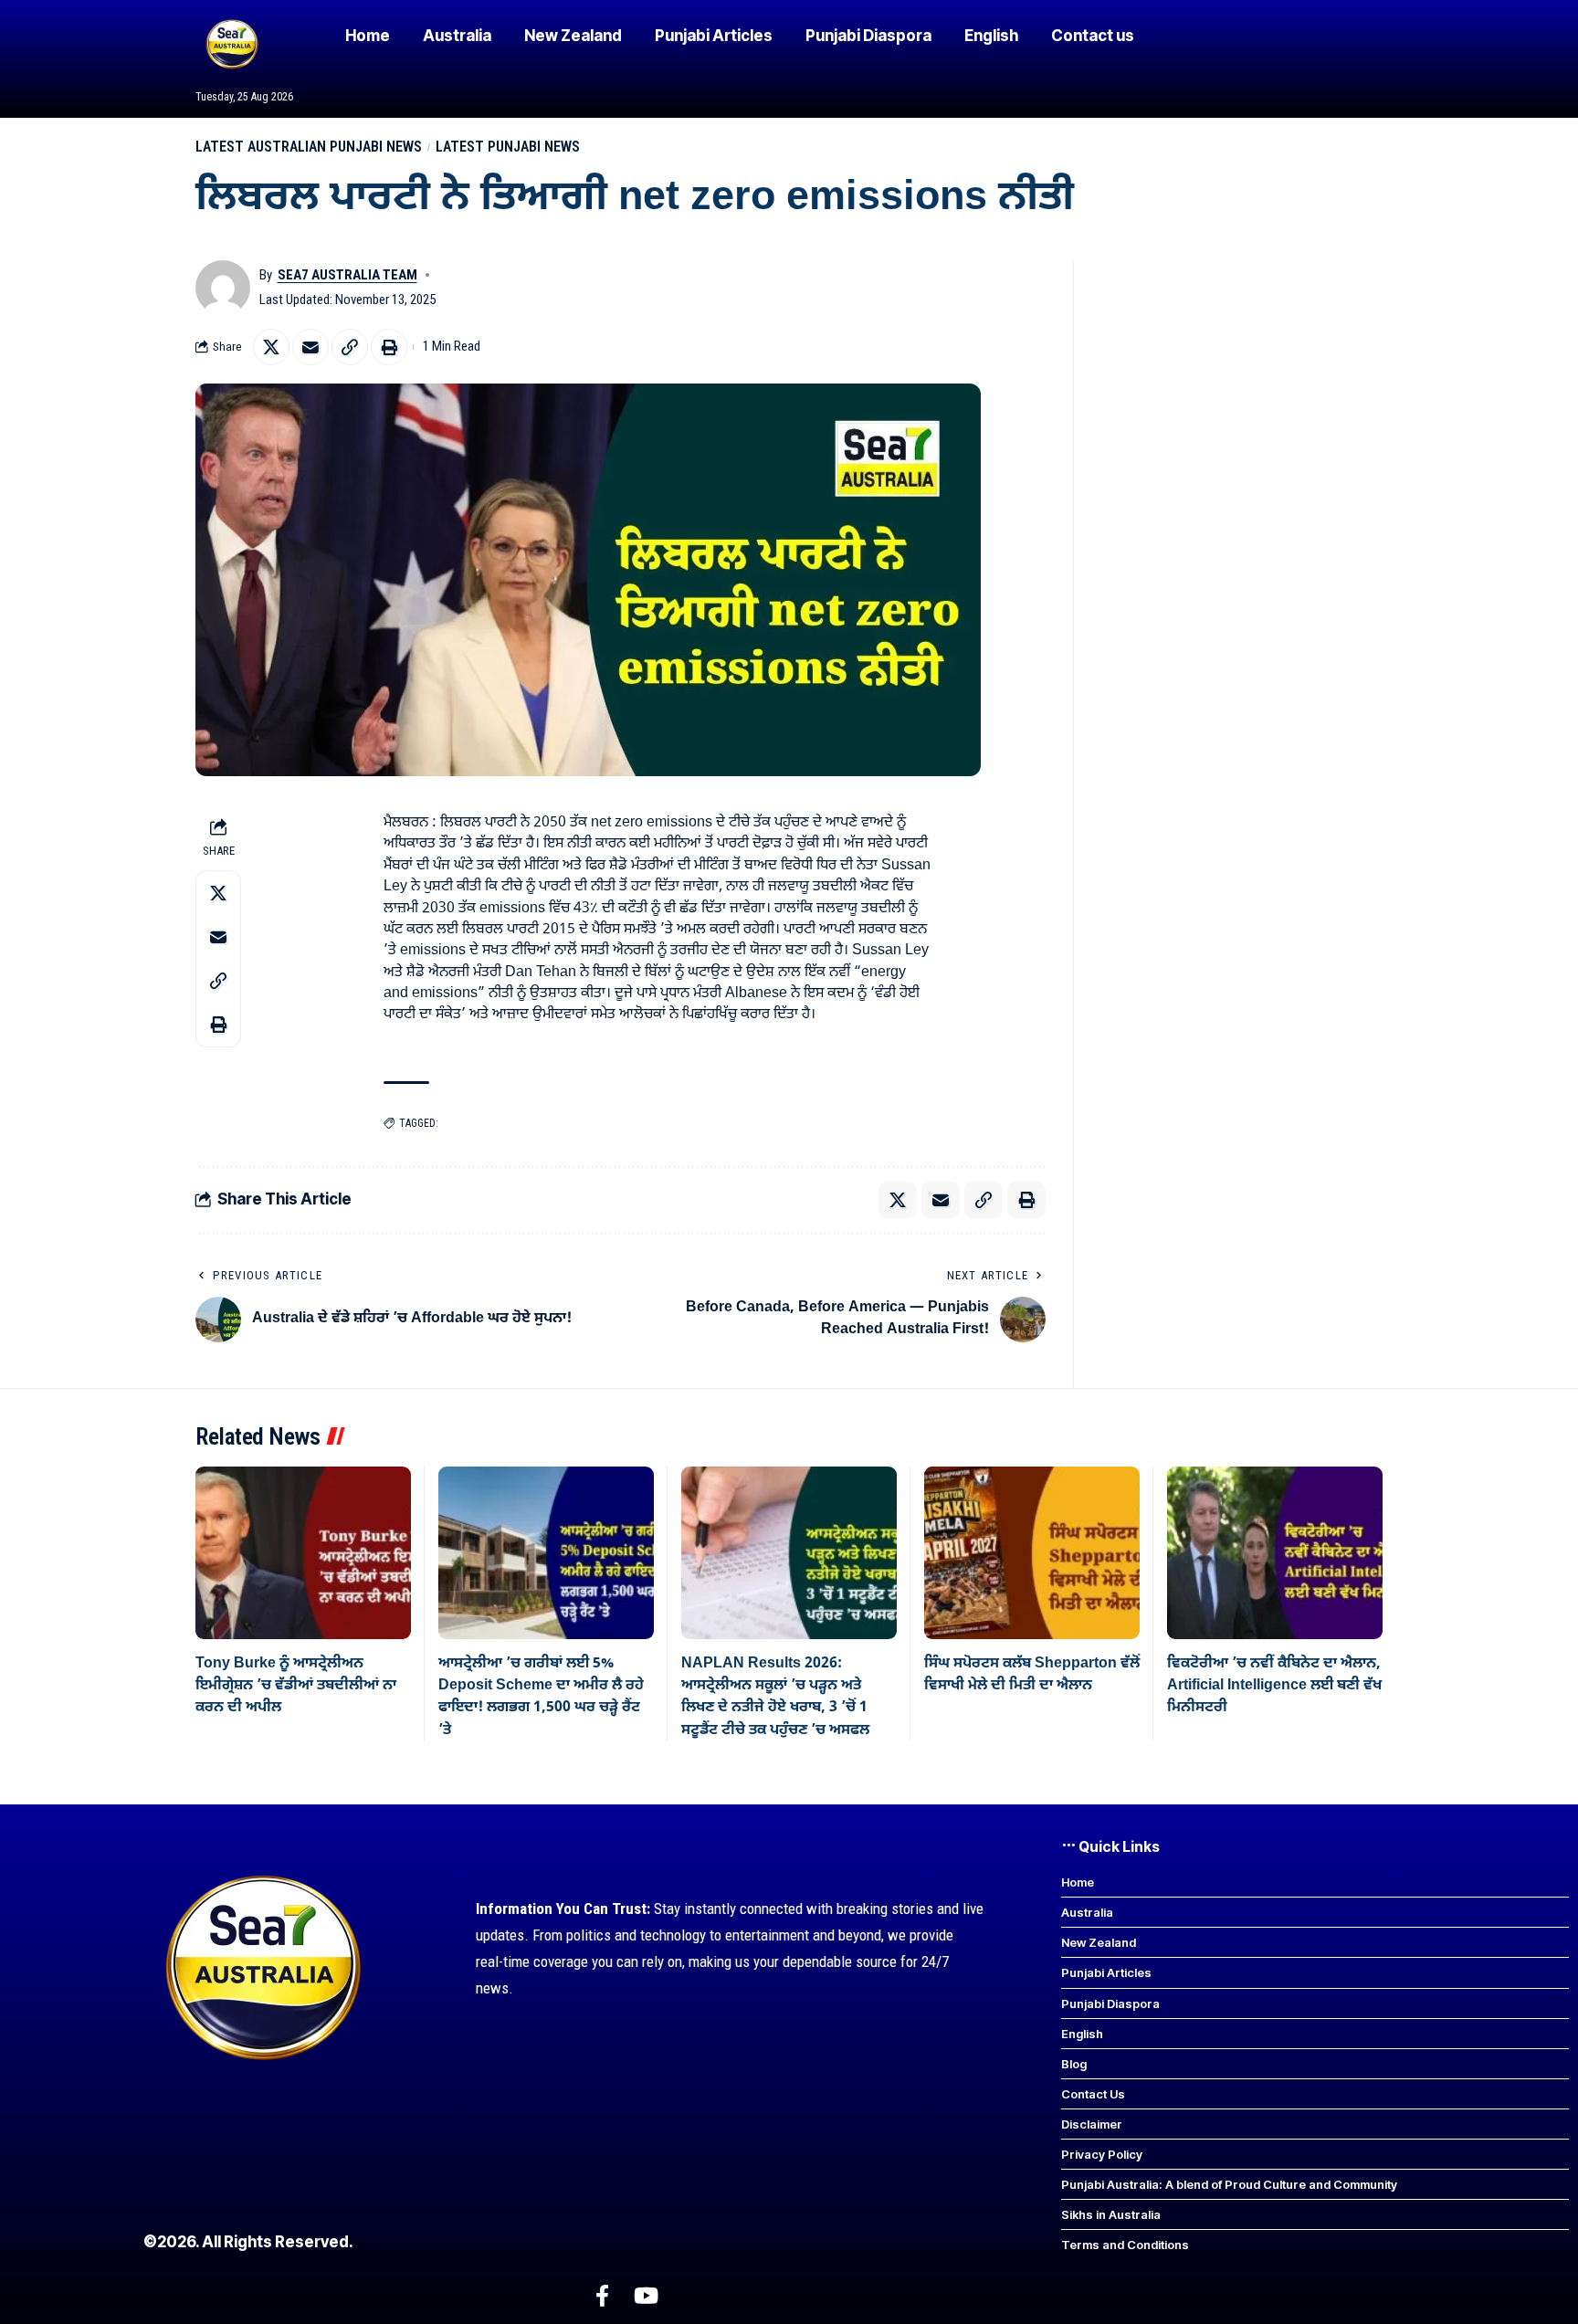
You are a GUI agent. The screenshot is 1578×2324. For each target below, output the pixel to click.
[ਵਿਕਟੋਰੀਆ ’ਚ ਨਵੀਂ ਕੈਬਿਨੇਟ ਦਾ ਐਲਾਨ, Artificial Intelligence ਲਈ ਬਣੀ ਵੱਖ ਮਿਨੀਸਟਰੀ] (1275, 1553)
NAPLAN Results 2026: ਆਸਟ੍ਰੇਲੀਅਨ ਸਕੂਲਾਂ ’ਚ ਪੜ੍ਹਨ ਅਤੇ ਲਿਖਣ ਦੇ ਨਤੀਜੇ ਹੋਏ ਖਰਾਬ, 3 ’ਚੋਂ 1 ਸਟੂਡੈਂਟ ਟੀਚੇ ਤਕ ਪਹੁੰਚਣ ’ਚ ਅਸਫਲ (775, 1697)
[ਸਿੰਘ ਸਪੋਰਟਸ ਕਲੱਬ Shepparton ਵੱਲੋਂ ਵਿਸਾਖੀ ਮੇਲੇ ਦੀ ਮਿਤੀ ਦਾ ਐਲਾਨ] (1032, 1553)
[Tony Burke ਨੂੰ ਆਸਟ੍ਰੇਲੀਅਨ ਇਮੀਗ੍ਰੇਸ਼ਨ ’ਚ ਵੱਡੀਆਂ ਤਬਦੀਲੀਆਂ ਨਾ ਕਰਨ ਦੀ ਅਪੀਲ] (303, 1553)
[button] (350, 347)
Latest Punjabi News (508, 147)
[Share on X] (271, 347)
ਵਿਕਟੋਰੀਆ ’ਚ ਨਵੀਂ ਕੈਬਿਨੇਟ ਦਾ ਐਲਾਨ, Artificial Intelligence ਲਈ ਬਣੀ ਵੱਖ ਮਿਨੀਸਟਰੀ (1274, 1686)
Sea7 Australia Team (347, 275)
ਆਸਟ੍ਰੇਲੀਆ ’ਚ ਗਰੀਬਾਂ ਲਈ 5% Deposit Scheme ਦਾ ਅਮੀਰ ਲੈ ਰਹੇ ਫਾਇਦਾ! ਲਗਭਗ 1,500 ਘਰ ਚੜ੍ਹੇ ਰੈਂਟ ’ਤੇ (541, 1697)
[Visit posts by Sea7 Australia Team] (223, 288)
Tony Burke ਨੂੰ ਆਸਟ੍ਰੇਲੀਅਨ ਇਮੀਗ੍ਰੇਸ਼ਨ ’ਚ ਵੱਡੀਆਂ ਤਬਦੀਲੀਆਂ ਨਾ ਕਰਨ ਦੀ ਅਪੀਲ (296, 1686)
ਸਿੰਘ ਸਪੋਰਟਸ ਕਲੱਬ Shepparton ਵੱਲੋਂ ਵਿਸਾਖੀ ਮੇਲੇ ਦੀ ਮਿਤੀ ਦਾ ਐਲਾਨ (1032, 1675)
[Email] (310, 347)
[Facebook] (602, 2296)
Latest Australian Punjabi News (309, 147)
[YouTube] (646, 2296)
